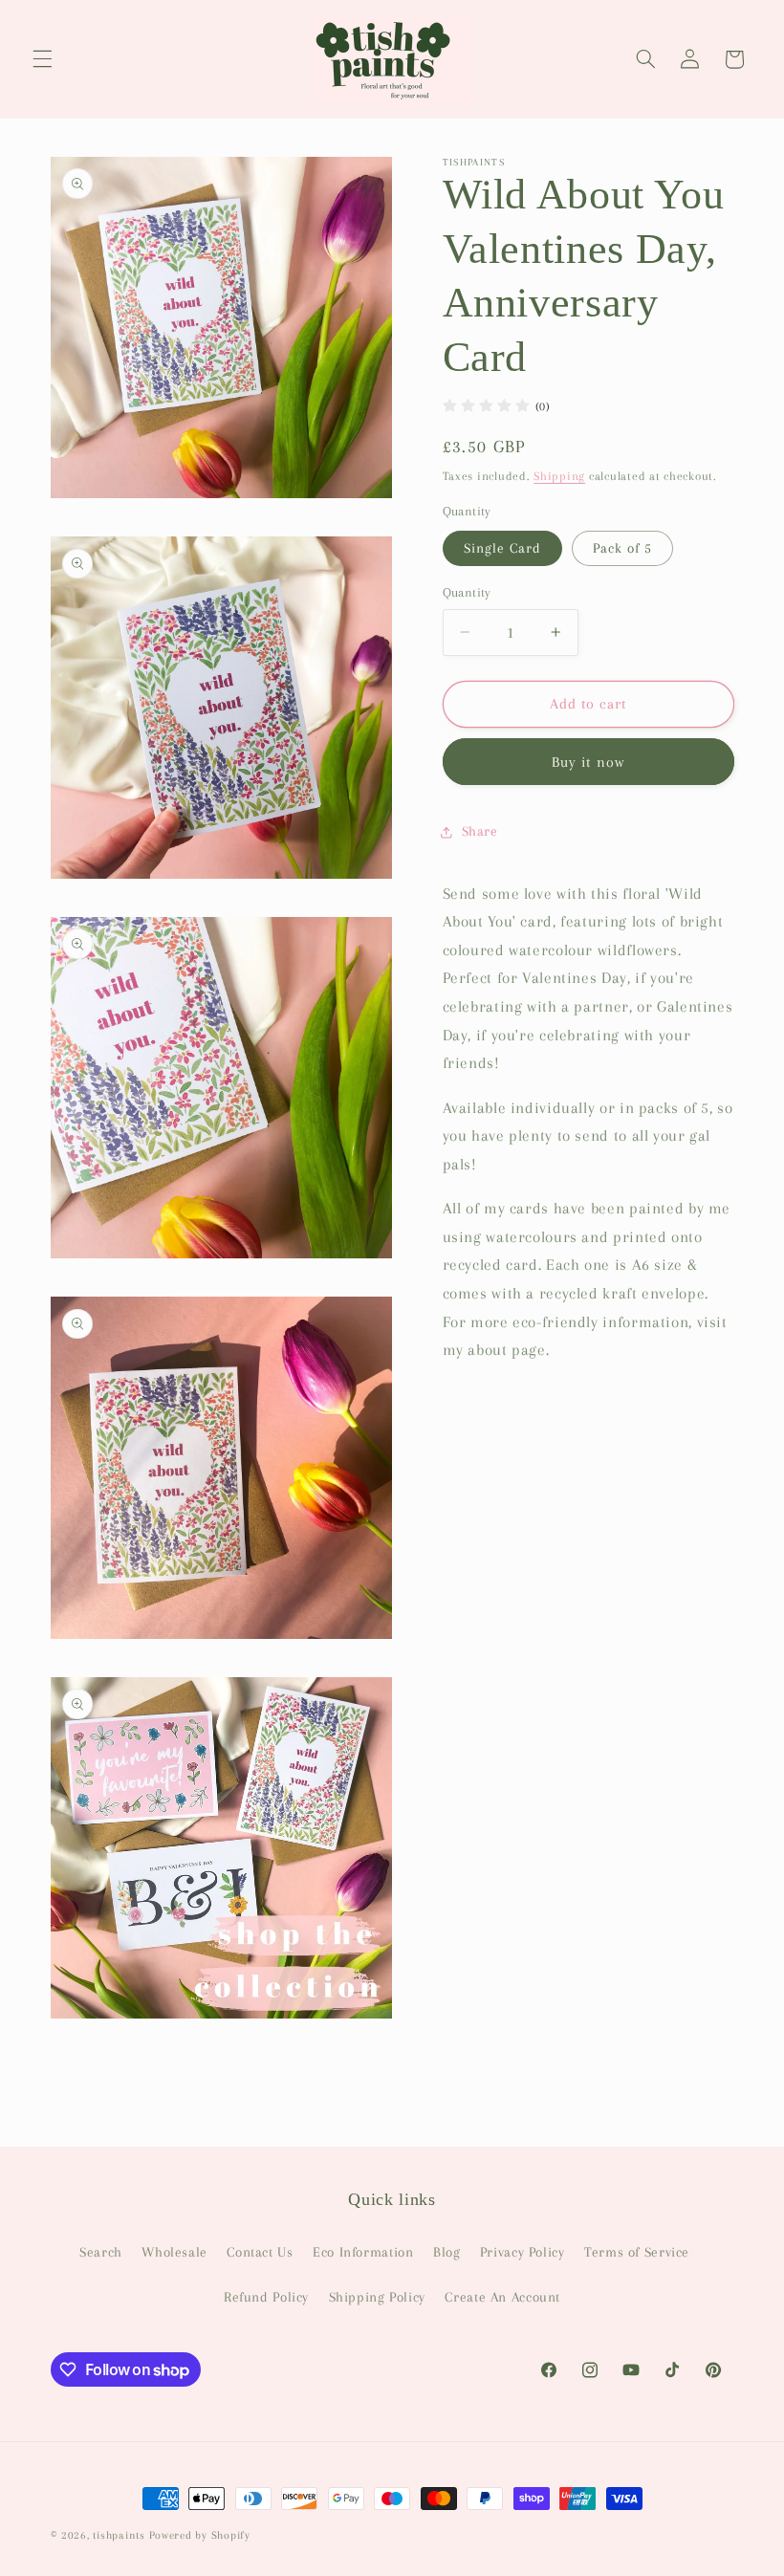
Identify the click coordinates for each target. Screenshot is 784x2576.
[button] (42, 59)
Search (101, 2252)
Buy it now (588, 762)
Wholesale (174, 2252)
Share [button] (480, 831)
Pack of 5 (622, 548)
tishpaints (119, 2535)
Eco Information (363, 2252)
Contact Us (260, 2252)
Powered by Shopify (200, 2535)
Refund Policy (266, 2297)
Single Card (503, 548)
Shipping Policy (377, 2297)
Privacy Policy (523, 2252)
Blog (447, 2252)
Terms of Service (637, 2252)
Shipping (559, 476)
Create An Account (502, 2297)
